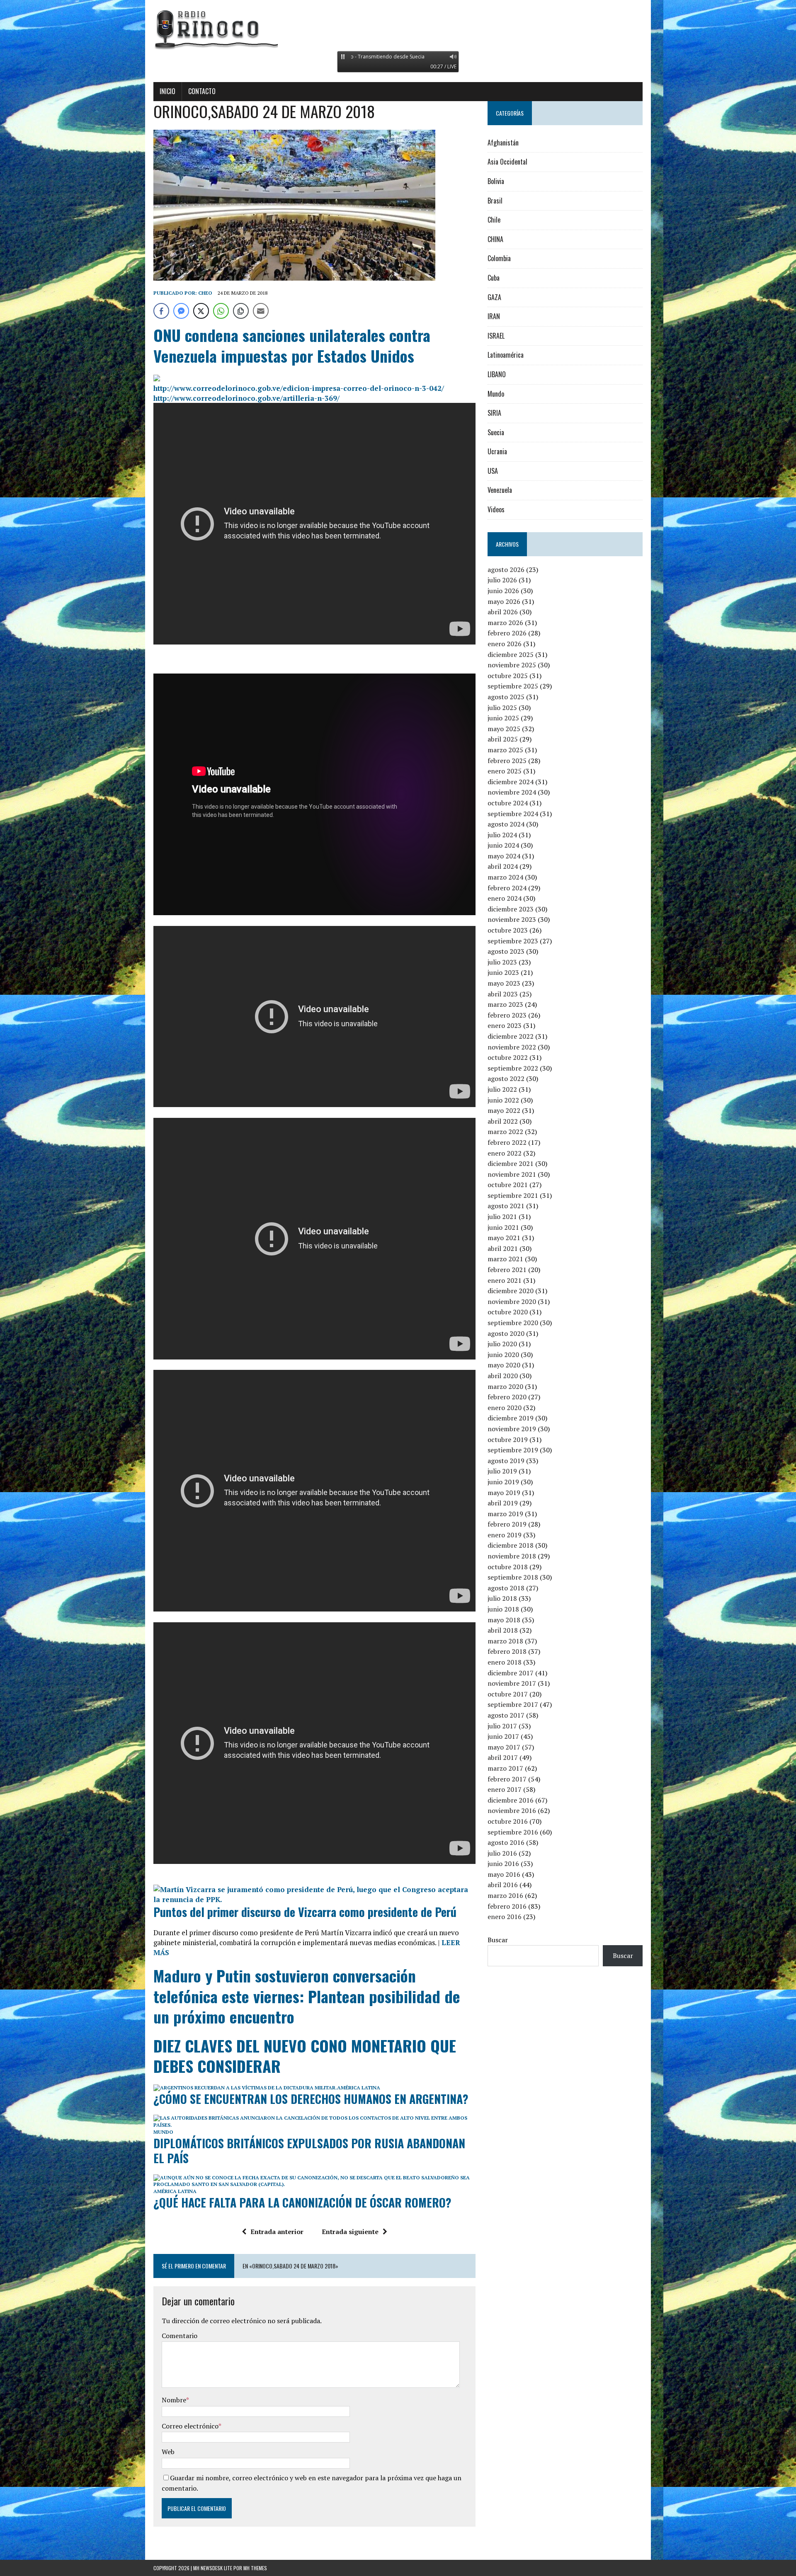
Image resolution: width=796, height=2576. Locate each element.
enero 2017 (505, 1789)
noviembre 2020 (512, 1301)
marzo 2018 (505, 1641)
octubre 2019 (508, 1439)
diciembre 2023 (511, 909)
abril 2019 (503, 1503)
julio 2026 (502, 580)
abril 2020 (503, 1376)
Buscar (498, 1940)
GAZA (494, 297)
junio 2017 (503, 1736)
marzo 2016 (505, 1895)
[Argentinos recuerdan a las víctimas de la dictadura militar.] (245, 2088)
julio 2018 (502, 1598)
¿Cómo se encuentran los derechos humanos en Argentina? (311, 2099)
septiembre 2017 (513, 1704)
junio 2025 (503, 718)
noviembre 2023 (512, 919)
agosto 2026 (506, 569)
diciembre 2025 (511, 654)
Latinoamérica (506, 355)
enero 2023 (505, 1025)
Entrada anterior (277, 2232)
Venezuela (500, 490)
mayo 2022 (504, 1110)
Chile (494, 220)
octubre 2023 (508, 930)
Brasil (495, 201)
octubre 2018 (508, 1567)
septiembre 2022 (513, 1068)
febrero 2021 (507, 1270)
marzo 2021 (505, 1259)
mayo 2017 (504, 1747)
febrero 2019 (507, 1524)
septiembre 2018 (513, 1577)
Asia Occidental (507, 162)
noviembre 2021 (512, 1174)
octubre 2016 (508, 1821)
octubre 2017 (508, 1694)
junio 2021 (503, 1227)
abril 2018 (503, 1630)
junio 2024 (503, 845)
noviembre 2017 (512, 1683)
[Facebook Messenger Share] (181, 311)
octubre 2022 (508, 1057)
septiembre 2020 (513, 1323)
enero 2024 (505, 898)
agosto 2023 (506, 951)
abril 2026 (503, 612)
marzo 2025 (505, 750)
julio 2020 (502, 1344)
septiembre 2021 (513, 1195)
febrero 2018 (507, 1651)
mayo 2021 (504, 1238)
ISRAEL (496, 336)
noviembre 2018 (512, 1556)
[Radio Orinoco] (398, 29)
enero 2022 (505, 1153)
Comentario (180, 2336)
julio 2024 (502, 835)
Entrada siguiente (350, 2232)
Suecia (496, 432)
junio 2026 (503, 591)
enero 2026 (505, 644)
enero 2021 (505, 1280)
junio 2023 (503, 972)
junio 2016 (503, 1864)
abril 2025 (503, 739)
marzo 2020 (505, 1386)
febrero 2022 (507, 1142)
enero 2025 (505, 771)
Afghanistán (503, 143)
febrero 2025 (507, 761)
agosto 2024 (506, 824)
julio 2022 (502, 1089)
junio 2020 (503, 1355)
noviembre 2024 (512, 792)
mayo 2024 (504, 856)
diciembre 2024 (511, 782)
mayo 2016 (504, 1874)
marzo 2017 (505, 1768)
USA (493, 471)
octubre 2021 (508, 1185)
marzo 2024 (505, 877)
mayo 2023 (504, 983)
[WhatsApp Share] (221, 311)
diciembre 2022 (511, 1036)
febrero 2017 (507, 1779)
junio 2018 (503, 1609)
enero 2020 (505, 1408)
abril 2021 (503, 1248)
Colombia (499, 258)
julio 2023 (502, 962)
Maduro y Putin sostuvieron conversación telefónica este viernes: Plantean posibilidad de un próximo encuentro (307, 1996)
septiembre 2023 (513, 941)
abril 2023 (503, 994)
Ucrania (497, 451)
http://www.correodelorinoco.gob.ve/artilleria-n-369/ (246, 398)
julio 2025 (502, 708)
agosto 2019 (506, 1461)
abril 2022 (503, 1121)
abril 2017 (503, 1757)
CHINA (495, 239)
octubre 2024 (508, 803)
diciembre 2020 (511, 1291)
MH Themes (255, 2568)
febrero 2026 (507, 633)
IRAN (494, 316)
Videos (496, 509)
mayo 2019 (504, 1493)
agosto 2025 (506, 697)
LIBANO (497, 374)
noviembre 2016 (512, 1810)
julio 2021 (502, 1217)
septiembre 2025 (513, 686)
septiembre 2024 (513, 814)
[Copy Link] (241, 311)
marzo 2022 (505, 1132)
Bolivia (496, 181)
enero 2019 (505, 1535)
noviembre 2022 (512, 1047)
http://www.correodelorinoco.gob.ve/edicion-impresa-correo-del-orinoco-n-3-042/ (299, 388)
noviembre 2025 (512, 665)
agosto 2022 (506, 1078)
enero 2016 (505, 1917)
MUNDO (163, 2132)
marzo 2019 (505, 1514)
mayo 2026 (504, 601)
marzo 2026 (505, 623)
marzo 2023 (505, 1004)
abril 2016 (503, 1885)
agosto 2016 (506, 1842)
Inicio (167, 91)
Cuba (494, 278)
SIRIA (494, 413)
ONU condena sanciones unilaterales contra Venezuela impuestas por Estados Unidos (292, 345)
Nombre (174, 2400)
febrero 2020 (507, 1397)
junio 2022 (503, 1100)
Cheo (205, 293)
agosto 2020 (506, 1333)
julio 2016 (502, 1853)
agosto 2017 (506, 1715)
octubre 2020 (508, 1312)
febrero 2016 (507, 1906)
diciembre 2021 (511, 1163)
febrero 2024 (507, 888)
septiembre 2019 (513, 1450)
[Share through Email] (261, 311)
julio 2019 (502, 1471)
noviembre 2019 (512, 1429)
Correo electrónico (190, 2426)
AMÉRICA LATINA (359, 2088)
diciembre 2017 (511, 1673)
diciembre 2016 (511, 1800)
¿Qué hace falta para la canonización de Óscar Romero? (302, 2202)
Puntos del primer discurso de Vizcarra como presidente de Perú (305, 1912)
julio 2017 (502, 1726)
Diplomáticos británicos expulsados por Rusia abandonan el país (309, 2151)
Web (168, 2452)
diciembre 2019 (511, 1418)
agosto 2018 (506, 1588)
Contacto (202, 91)
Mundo (496, 394)
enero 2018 (505, 1662)
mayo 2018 (504, 1620)
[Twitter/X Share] (201, 311)
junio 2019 (503, 1482)
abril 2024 (503, 866)
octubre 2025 (508, 676)
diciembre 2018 (511, 1545)
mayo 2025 (504, 729)
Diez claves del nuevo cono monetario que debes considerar (305, 2056)
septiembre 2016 (513, 1832)
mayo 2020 (504, 1365)
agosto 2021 (506, 1206)
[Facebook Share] (161, 311)
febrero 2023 (507, 1015)
